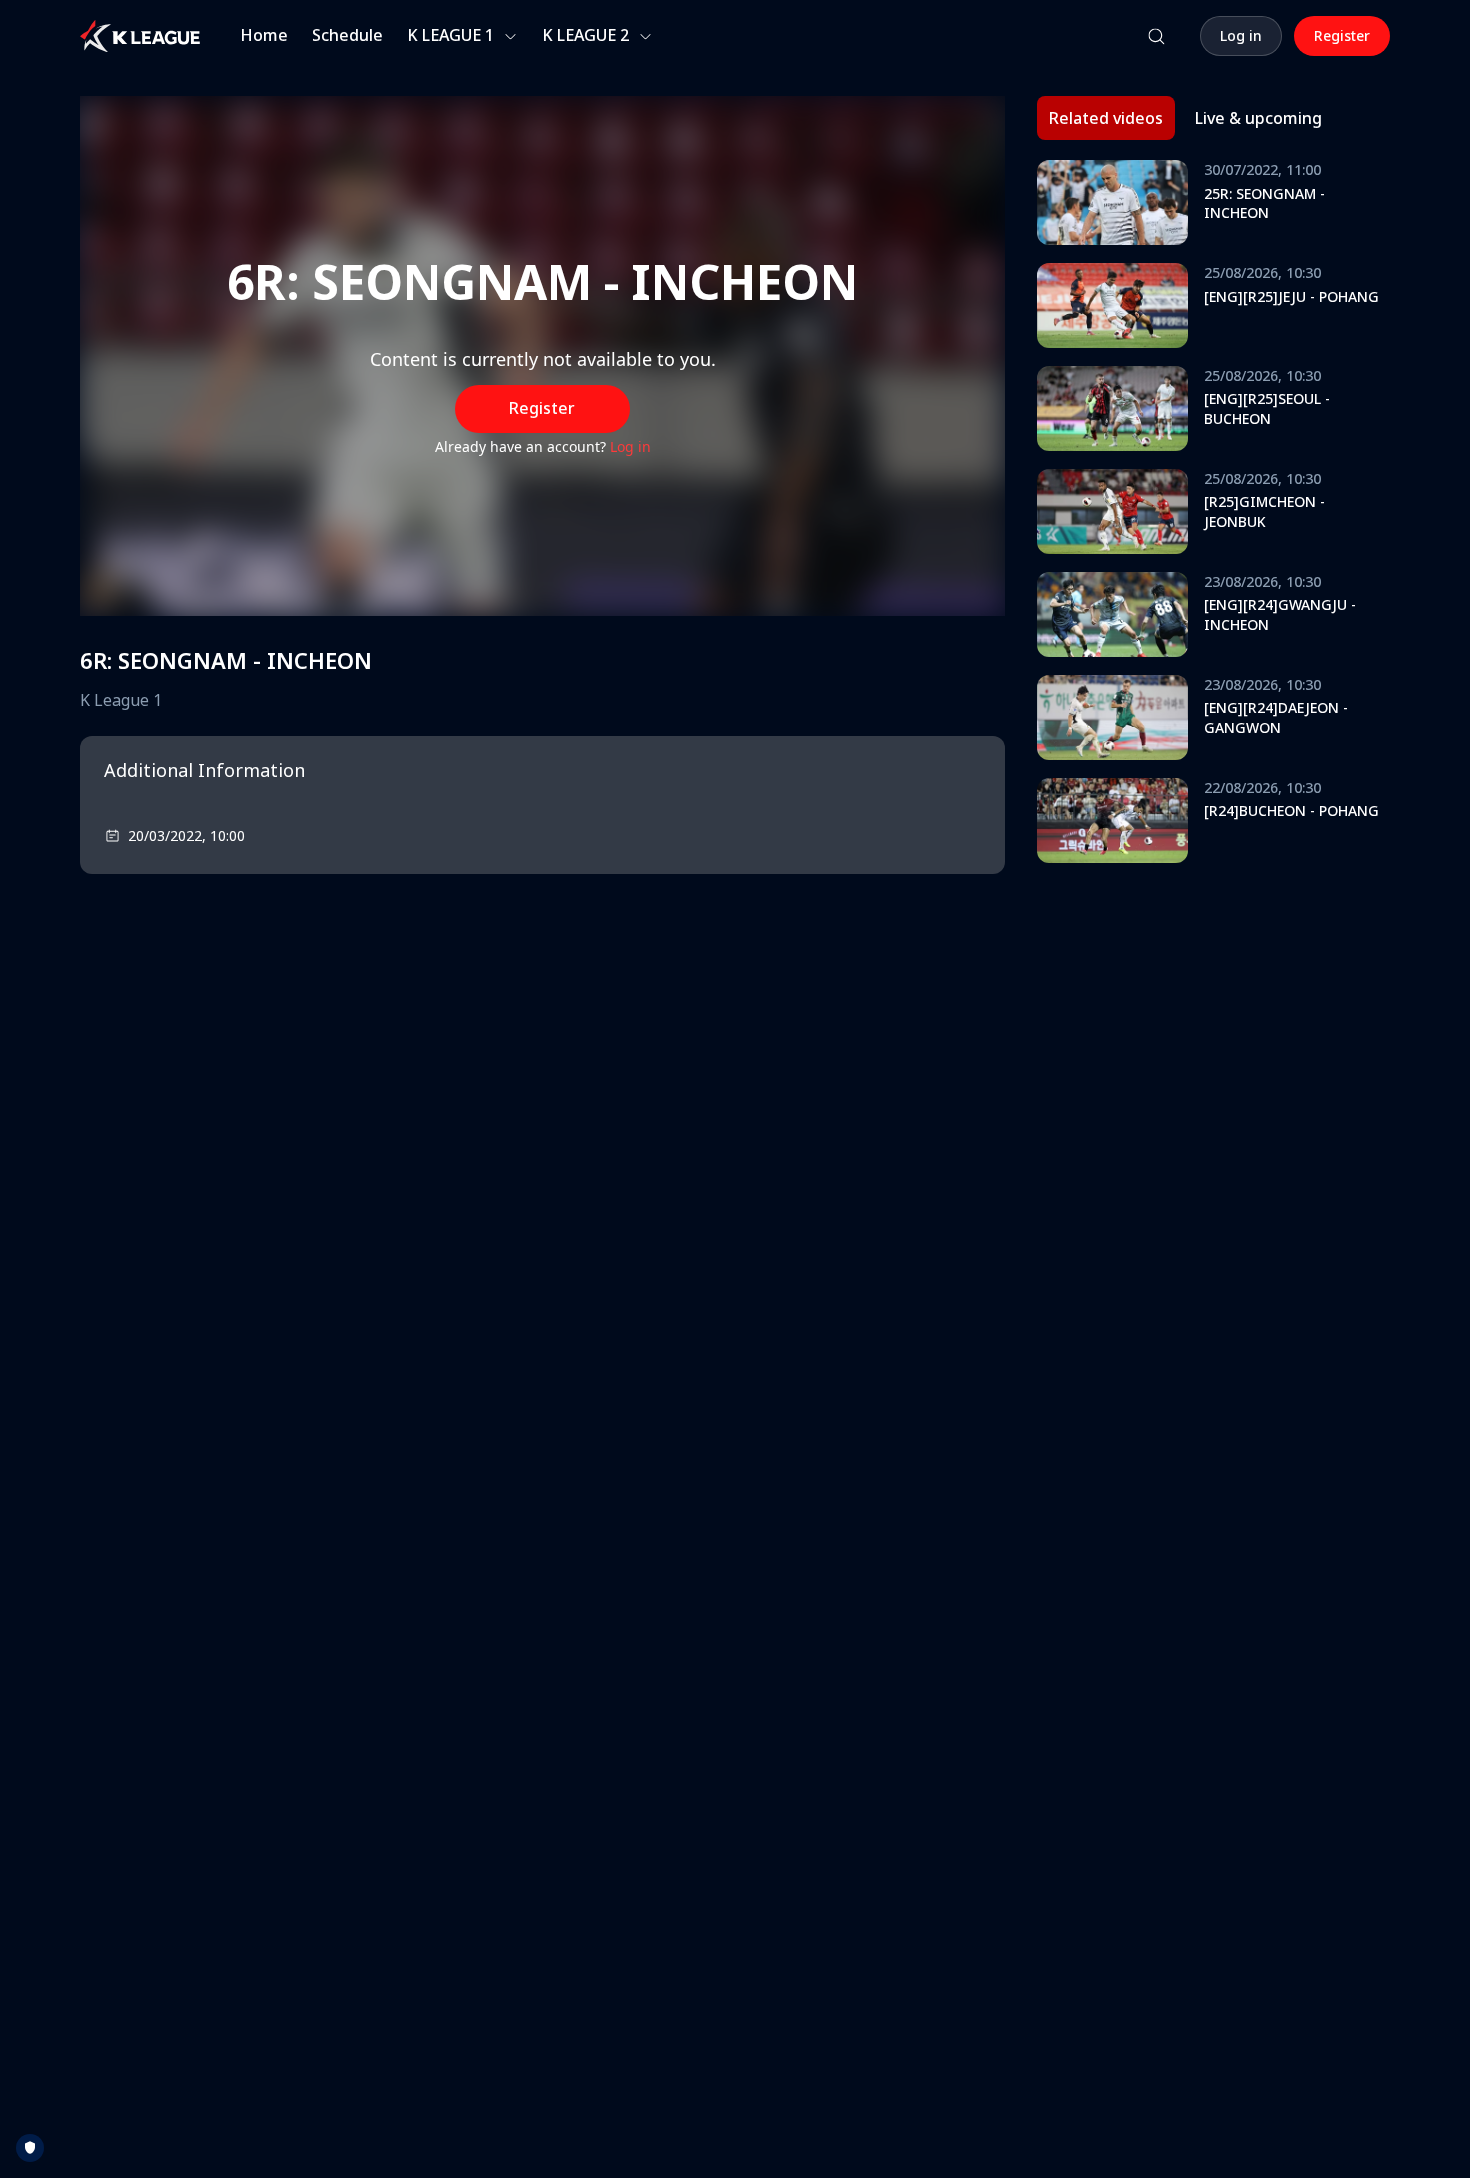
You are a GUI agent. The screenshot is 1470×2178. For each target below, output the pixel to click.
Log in (630, 446)
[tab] (1106, 118)
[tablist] (1185, 118)
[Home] (140, 36)
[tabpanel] (1213, 517)
